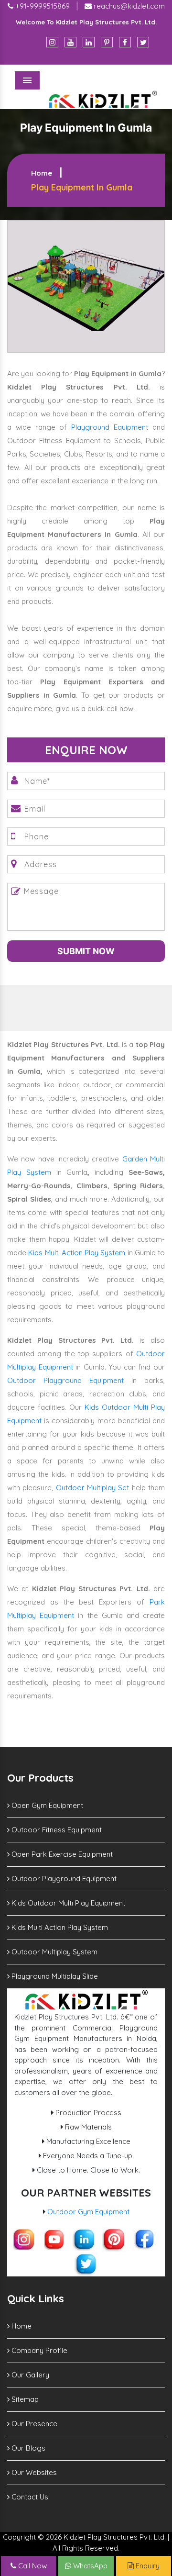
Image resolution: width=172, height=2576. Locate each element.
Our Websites (33, 2472)
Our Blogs (27, 2448)
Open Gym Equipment (46, 1805)
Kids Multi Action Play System (77, 1253)
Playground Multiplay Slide (54, 1976)
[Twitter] (143, 42)
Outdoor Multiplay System (54, 1952)
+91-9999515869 (42, 6)
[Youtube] (70, 42)
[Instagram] (52, 42)
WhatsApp (89, 2566)
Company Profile (38, 2350)
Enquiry (147, 2566)
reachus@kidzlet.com (128, 6)
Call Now (32, 2566)
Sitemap (24, 2399)
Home (42, 173)
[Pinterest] (107, 42)
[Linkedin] (89, 42)
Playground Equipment (110, 427)
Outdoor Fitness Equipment (56, 1830)
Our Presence (33, 2424)
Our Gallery (29, 2375)
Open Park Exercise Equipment (61, 1854)
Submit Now (86, 951)
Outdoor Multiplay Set (93, 1488)
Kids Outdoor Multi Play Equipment (67, 1903)
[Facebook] (125, 42)
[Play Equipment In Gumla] (86, 285)
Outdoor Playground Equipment (65, 1380)
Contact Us (29, 2497)
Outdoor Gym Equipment (88, 2212)
